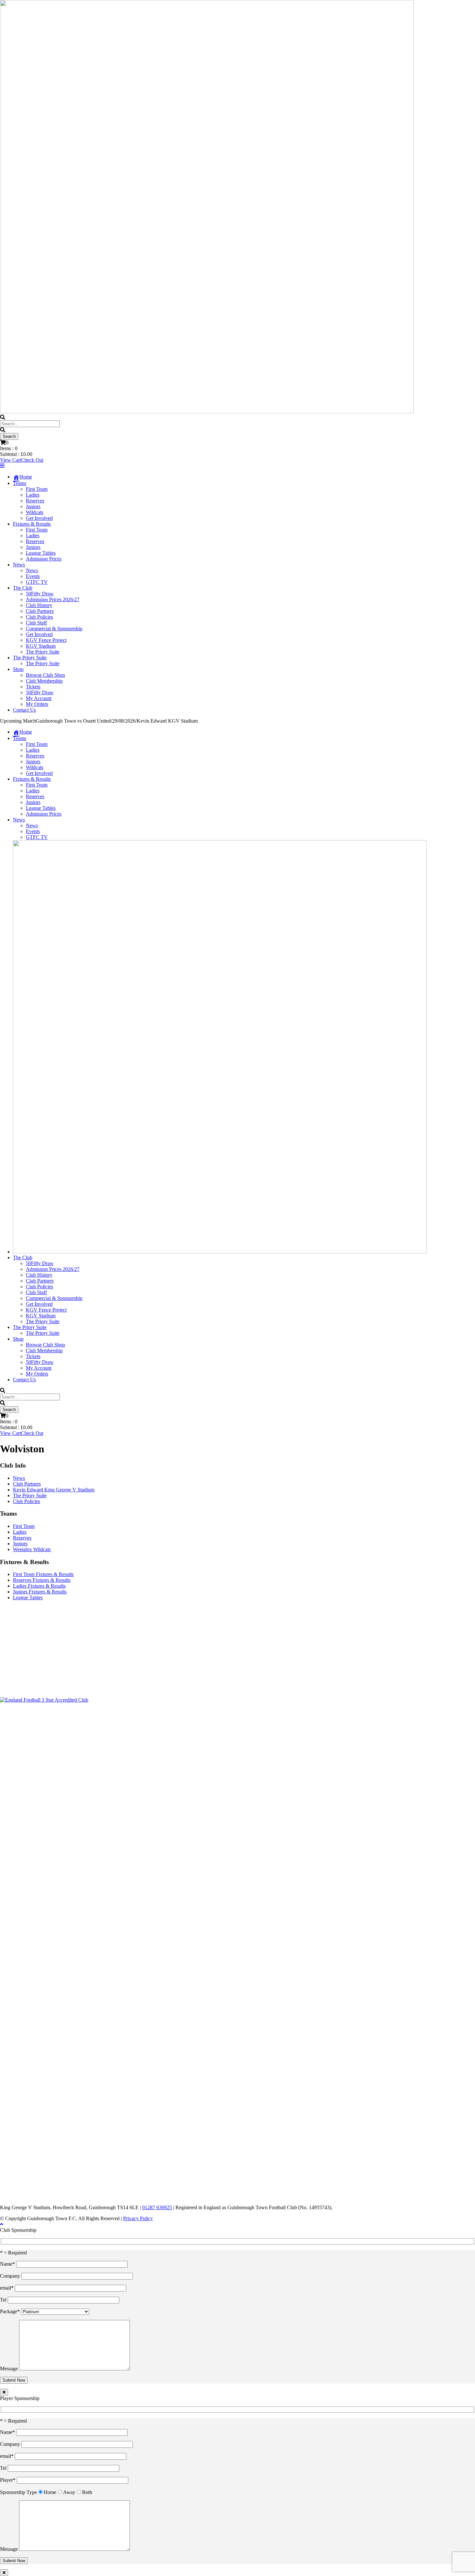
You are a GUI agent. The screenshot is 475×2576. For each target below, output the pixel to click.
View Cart (11, 460)
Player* (8, 2480)
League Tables (41, 553)
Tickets (33, 687)
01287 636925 (157, 2207)
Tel (4, 2300)
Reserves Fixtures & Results (42, 1580)
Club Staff (36, 623)
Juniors (33, 506)
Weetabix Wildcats (32, 1549)
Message (10, 2369)
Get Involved (39, 518)
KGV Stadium (41, 646)
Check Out (32, 460)
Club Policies (39, 617)
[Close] (4, 2392)
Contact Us (24, 710)
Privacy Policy (138, 2218)
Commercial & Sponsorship (54, 629)
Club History (39, 605)
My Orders (37, 704)
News (19, 565)
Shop (18, 669)
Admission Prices (44, 559)
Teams (20, 483)
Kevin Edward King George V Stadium (54, 1490)
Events (33, 576)
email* (7, 2288)
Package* (11, 2311)
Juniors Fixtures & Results (40, 1592)
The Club (23, 588)
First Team (37, 489)
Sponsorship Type (18, 2492)
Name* (8, 2264)
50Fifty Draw (40, 594)
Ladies (33, 495)
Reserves (35, 501)
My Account (39, 698)
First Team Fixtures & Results (43, 1574)
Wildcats (35, 512)
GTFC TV (37, 582)
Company (11, 2276)
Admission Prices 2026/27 (53, 599)
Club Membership (44, 681)
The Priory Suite (43, 652)
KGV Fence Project (46, 640)
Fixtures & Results (32, 524)
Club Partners (40, 611)
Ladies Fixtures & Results (39, 1586)
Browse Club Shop (45, 675)
